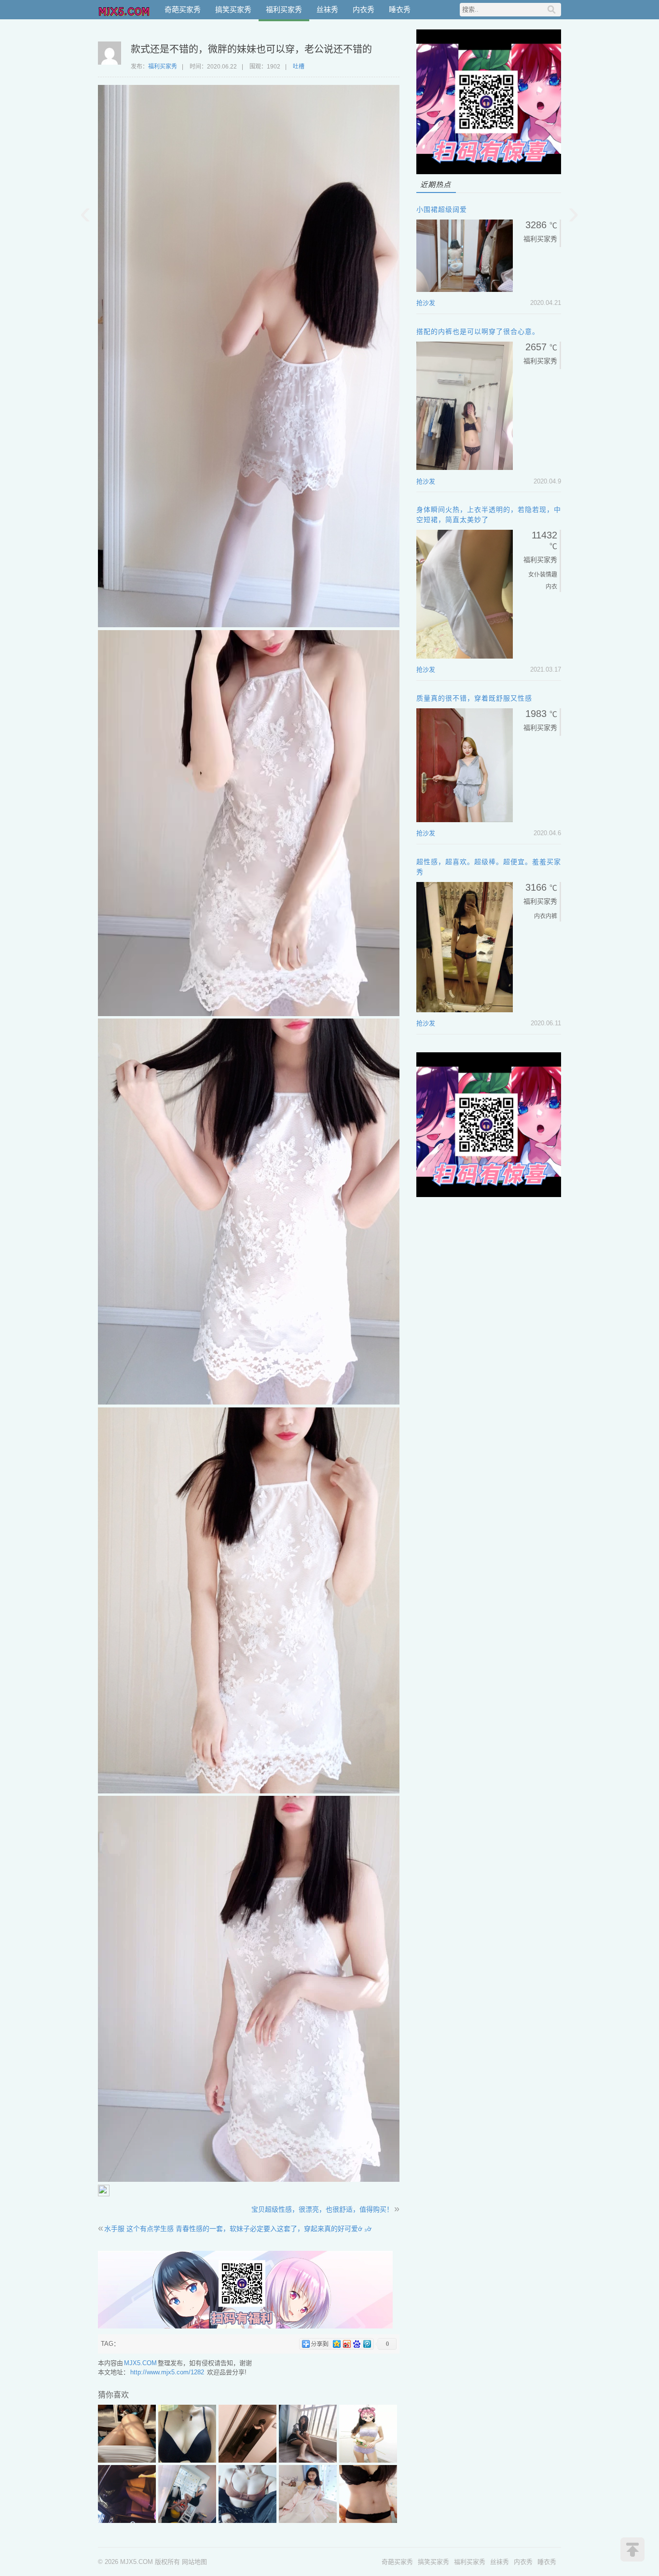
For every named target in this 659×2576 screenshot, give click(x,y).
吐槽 (299, 67)
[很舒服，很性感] (247, 2460)
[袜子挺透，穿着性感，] (127, 2521)
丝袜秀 (327, 9)
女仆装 (537, 575)
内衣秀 (364, 9)
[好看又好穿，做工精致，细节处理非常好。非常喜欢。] (368, 2460)
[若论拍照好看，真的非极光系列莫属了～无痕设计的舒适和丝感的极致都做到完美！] (127, 2460)
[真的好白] (247, 2521)
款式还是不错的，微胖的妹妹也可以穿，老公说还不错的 (251, 49)
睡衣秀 (400, 9)
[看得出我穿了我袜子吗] (187, 2521)
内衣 (540, 916)
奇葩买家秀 (183, 9)
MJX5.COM (124, 10)
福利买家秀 (284, 9)
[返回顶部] (632, 2549)
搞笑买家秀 (233, 9)
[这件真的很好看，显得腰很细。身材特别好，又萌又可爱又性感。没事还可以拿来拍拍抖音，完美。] (308, 2460)
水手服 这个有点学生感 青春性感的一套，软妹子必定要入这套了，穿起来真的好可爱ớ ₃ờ (238, 2229)
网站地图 (194, 2562)
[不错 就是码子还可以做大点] (187, 2460)
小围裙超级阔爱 (442, 209)
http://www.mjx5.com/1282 (167, 2372)
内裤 (551, 916)
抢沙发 (426, 303)
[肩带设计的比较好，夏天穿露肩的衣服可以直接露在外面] (368, 2521)
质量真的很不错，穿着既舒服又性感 (474, 698)
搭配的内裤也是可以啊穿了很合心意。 (478, 331)
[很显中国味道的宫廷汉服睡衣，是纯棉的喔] (308, 2521)
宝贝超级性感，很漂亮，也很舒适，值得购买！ (322, 2209)
